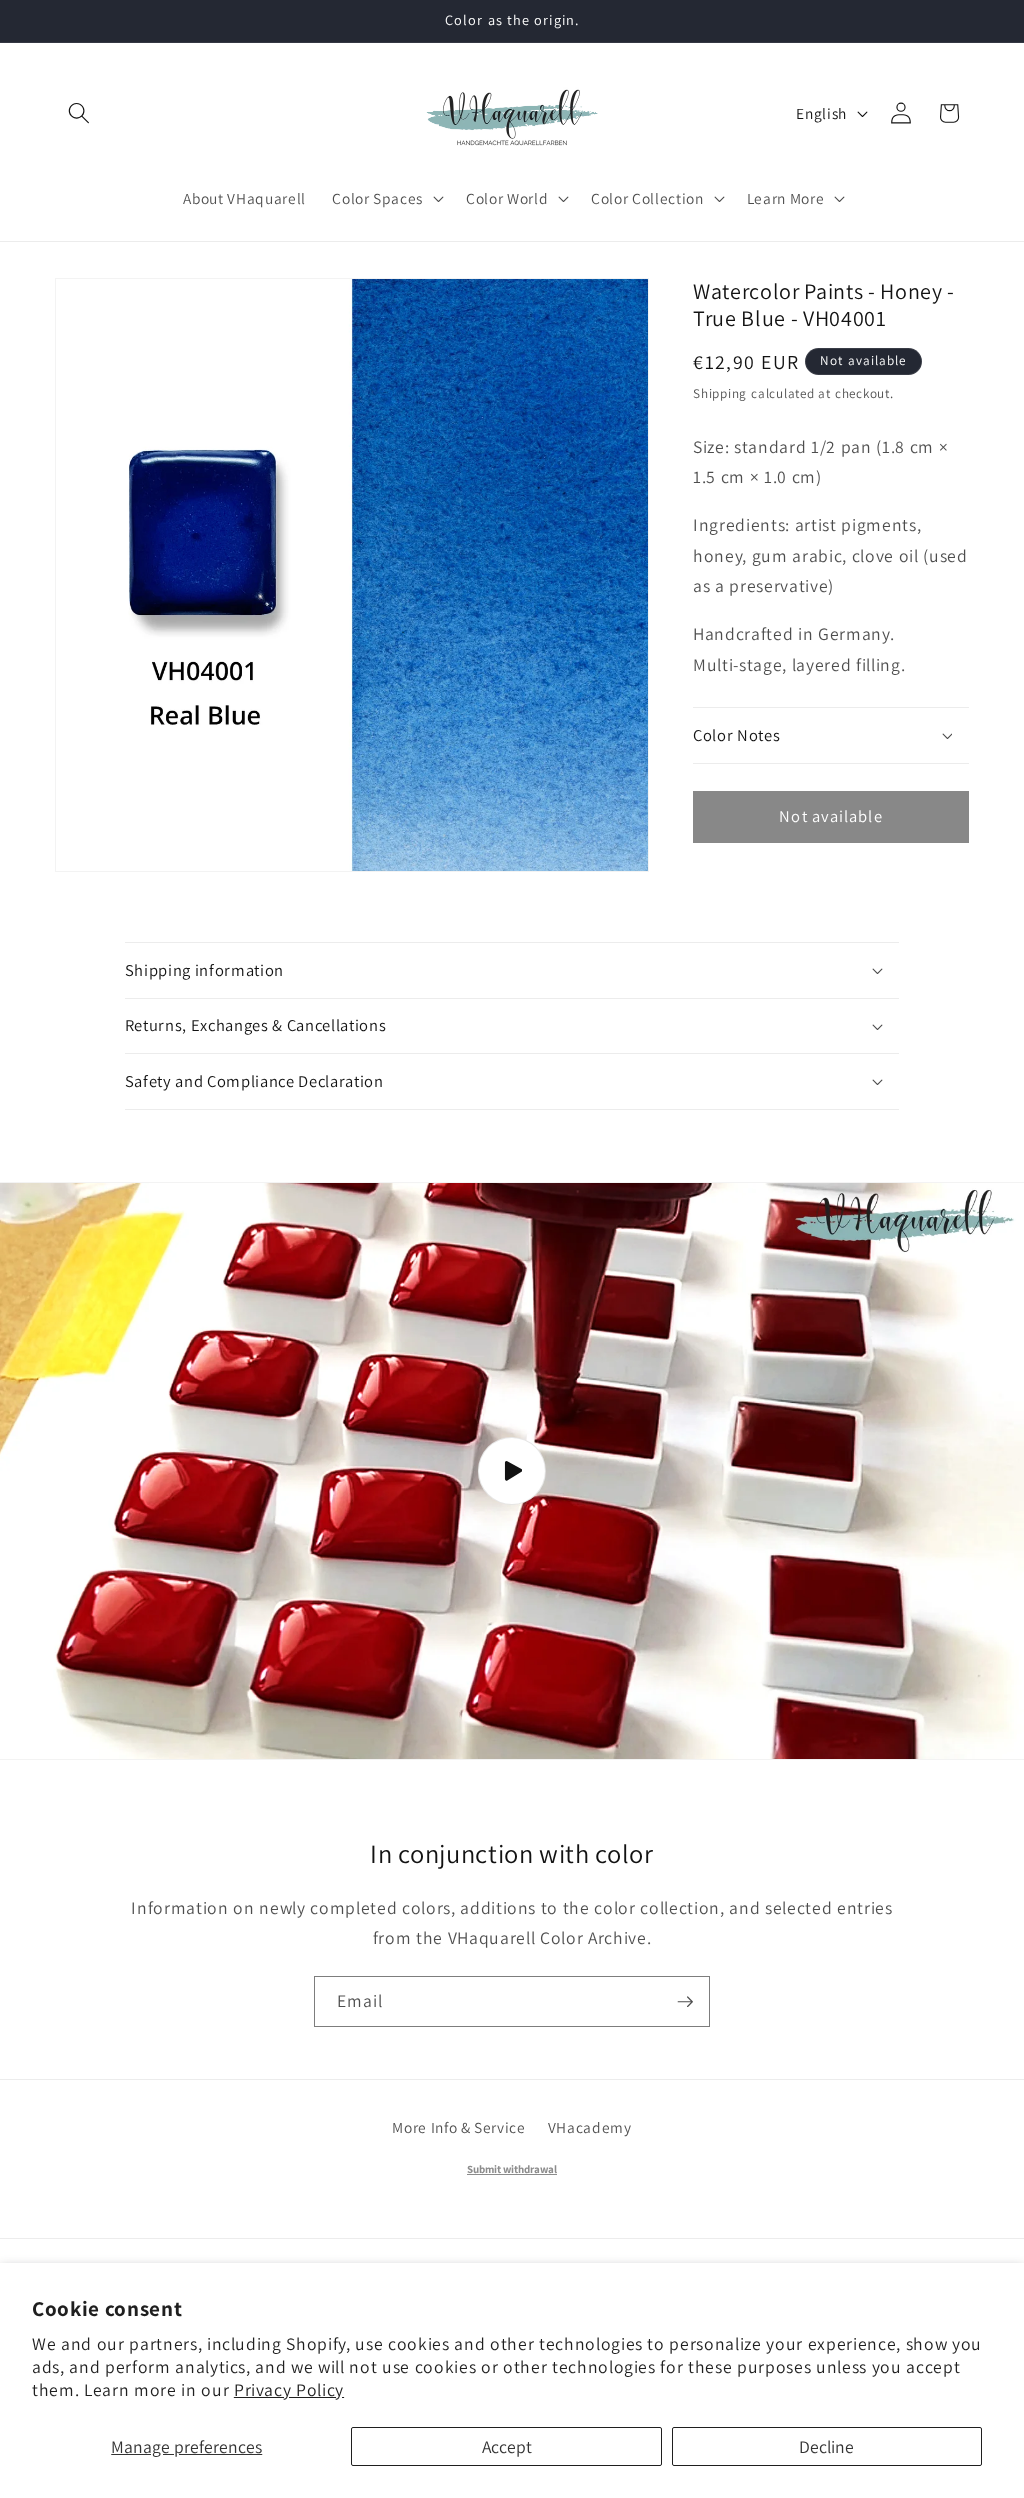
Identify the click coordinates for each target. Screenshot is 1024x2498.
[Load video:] (512, 1471)
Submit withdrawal (512, 2169)
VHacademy (590, 2127)
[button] (79, 113)
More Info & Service (459, 2127)
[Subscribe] (685, 2002)
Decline (826, 2446)
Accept (507, 2446)
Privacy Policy (289, 2389)
